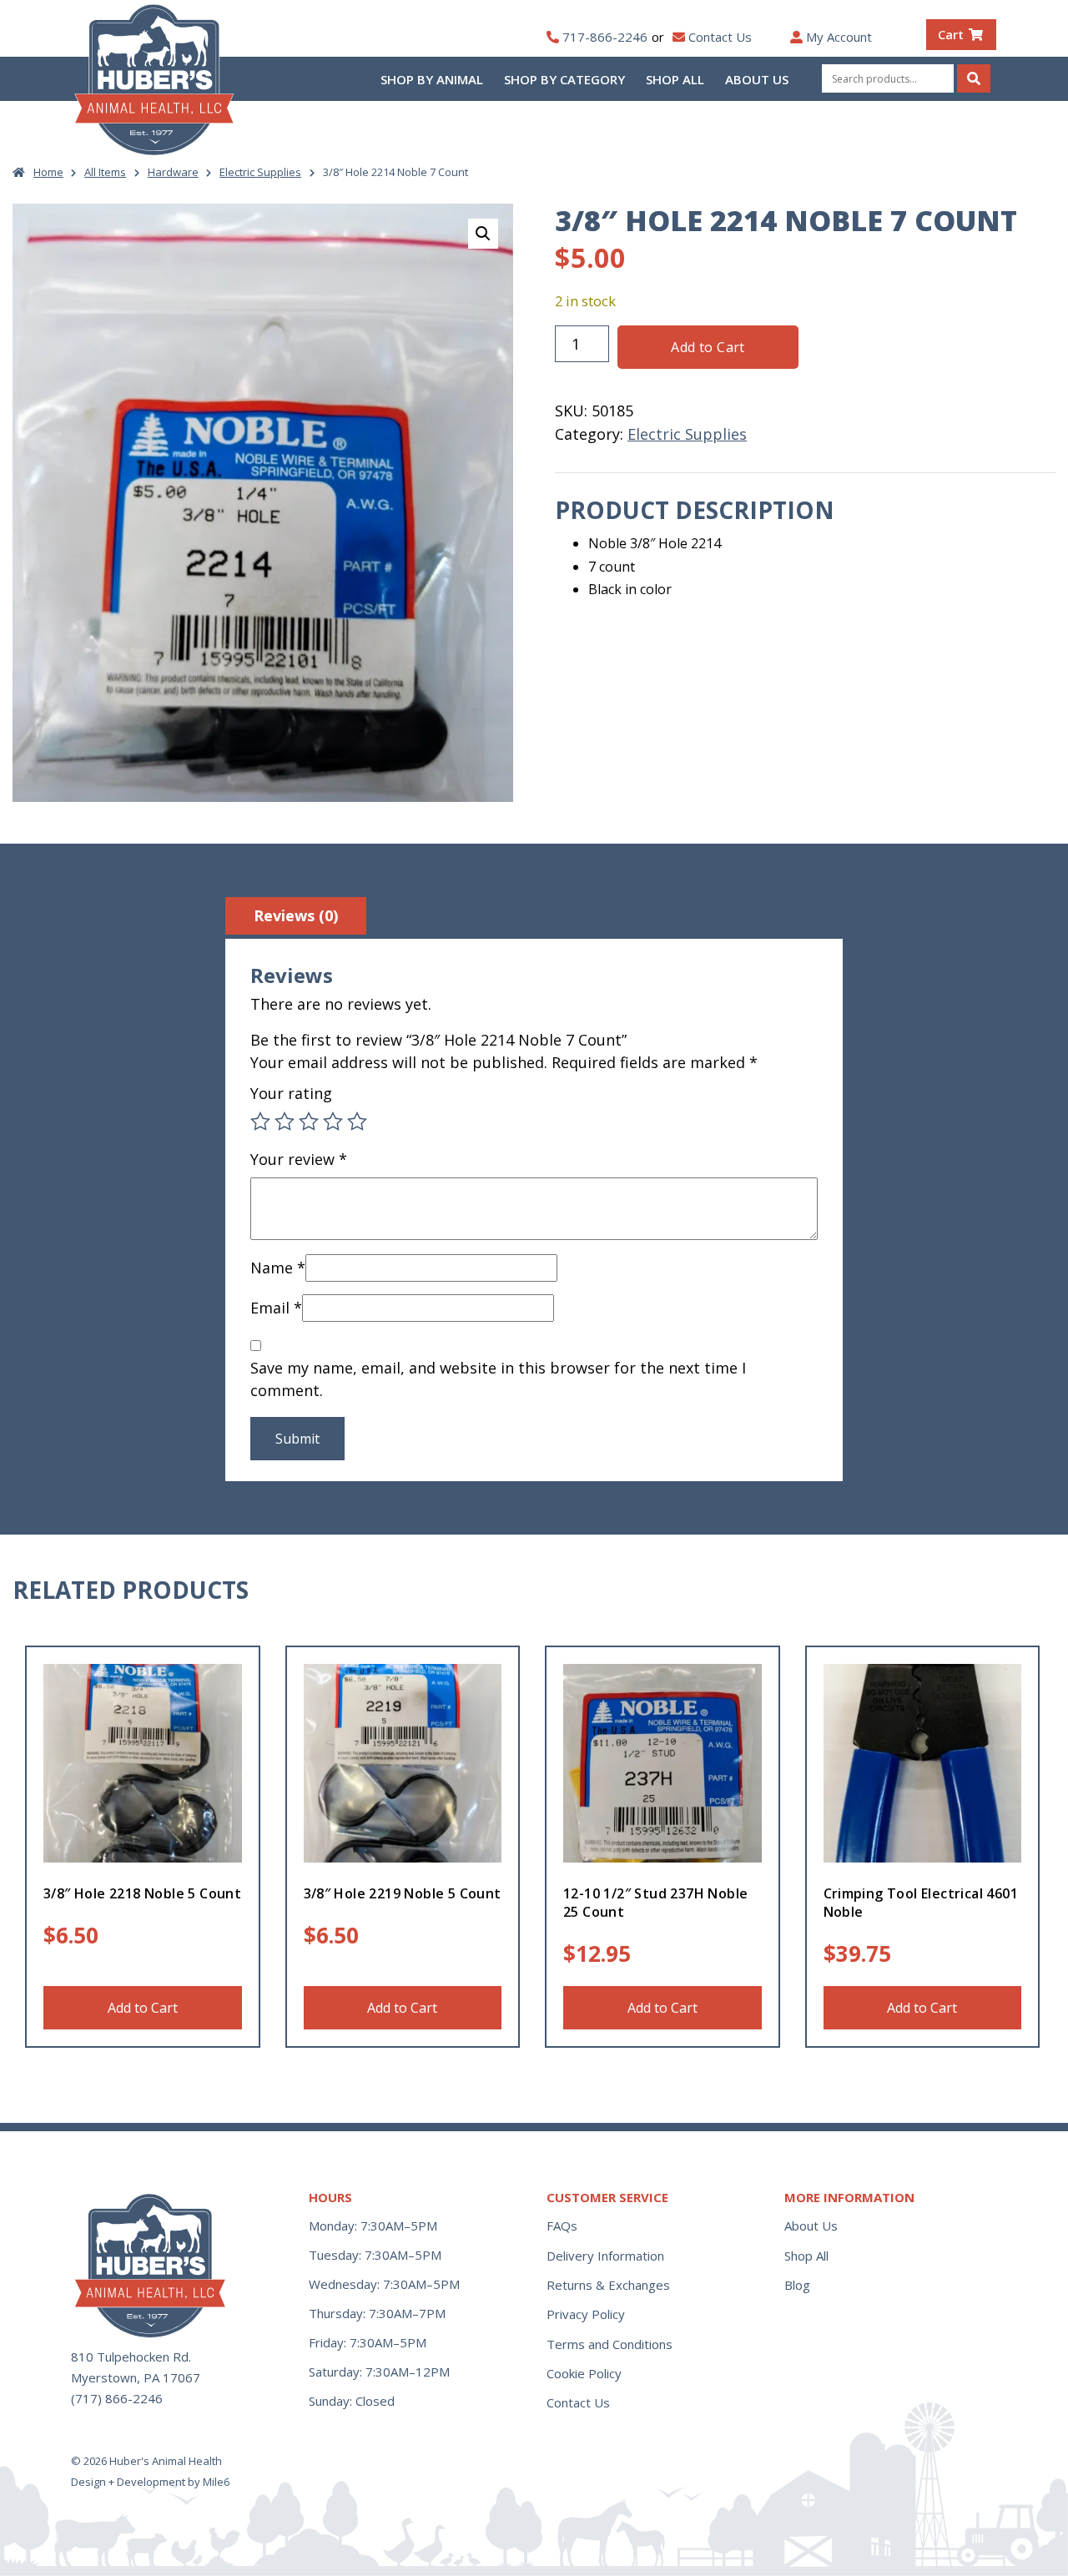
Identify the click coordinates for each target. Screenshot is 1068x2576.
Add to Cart (708, 347)
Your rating (291, 1093)
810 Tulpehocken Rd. (131, 2357)
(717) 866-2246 (117, 2398)
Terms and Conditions (610, 2344)
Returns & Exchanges (608, 2285)
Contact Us (720, 37)
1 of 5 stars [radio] (260, 1122)
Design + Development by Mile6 (150, 2482)
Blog (797, 2285)
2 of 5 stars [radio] (285, 1122)
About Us (757, 79)
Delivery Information (605, 2256)
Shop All (675, 79)
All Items (105, 172)
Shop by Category (564, 79)
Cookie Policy (584, 2373)
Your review (299, 1159)
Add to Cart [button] (143, 2008)
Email (276, 1308)
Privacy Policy (586, 2314)
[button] (483, 234)
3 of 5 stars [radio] (309, 1122)
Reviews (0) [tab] (296, 915)
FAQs (562, 2226)
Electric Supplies (260, 172)
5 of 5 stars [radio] (357, 1122)
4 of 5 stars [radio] (333, 1122)
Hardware (173, 172)
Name (278, 1268)
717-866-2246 (605, 37)
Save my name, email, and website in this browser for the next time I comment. (498, 1379)
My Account (839, 37)
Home (48, 172)
